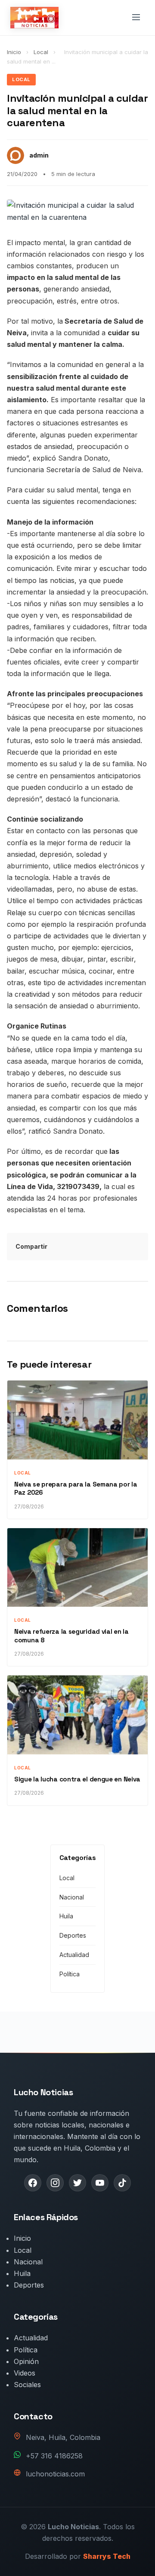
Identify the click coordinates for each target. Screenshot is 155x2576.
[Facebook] (33, 2183)
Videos (25, 2373)
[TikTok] (122, 2183)
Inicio (14, 52)
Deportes (73, 1935)
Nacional (72, 1897)
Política (70, 1974)
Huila (66, 1916)
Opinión (26, 2361)
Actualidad (74, 1955)
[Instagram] (55, 2183)
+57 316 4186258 (54, 2456)
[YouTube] (100, 2183)
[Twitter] (77, 2183)
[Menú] (136, 18)
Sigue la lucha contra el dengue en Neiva (77, 1779)
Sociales (27, 2385)
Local (42, 52)
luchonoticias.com (55, 2474)
